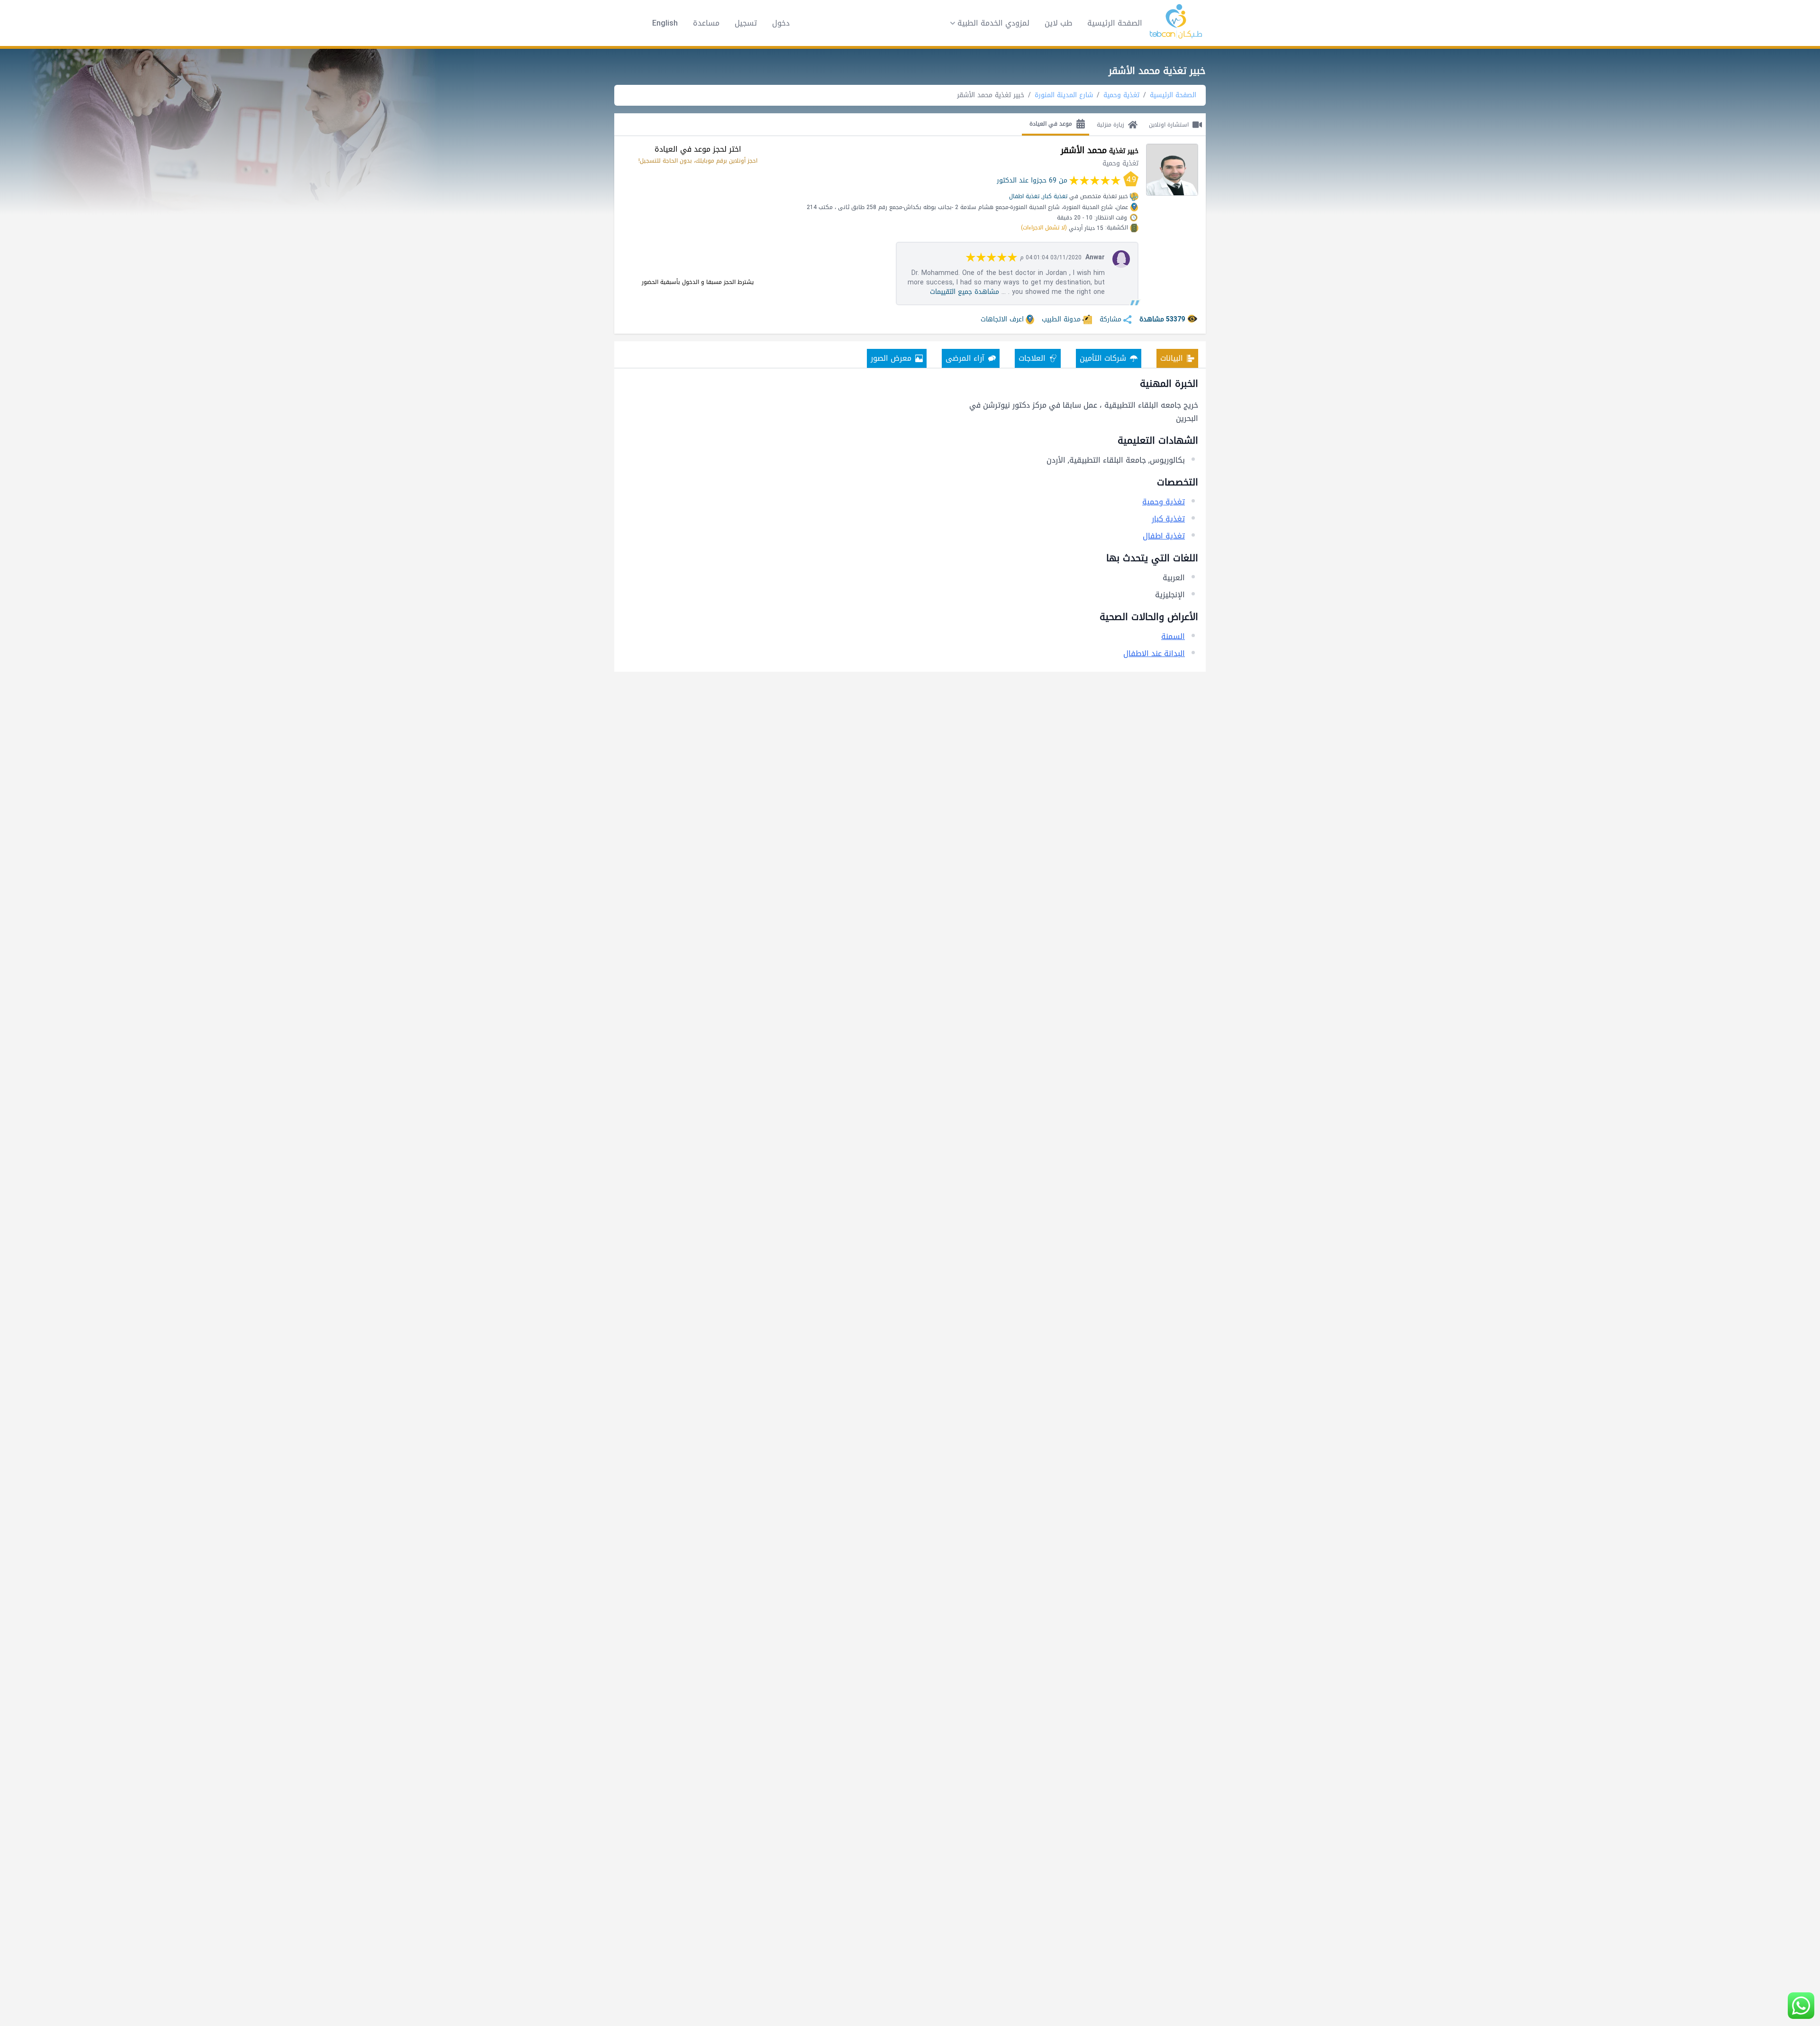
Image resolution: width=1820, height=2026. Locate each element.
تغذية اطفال (1024, 196)
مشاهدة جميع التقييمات (965, 292)
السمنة (1173, 636)
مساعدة (706, 23)
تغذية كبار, (1054, 196)
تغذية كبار (1168, 519)
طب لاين (1058, 23)
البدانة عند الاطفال (1154, 653)
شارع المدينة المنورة (1064, 95)
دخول (781, 23)
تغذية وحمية (1121, 95)
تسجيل (746, 23)
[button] (987, 23)
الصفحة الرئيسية (1115, 23)
